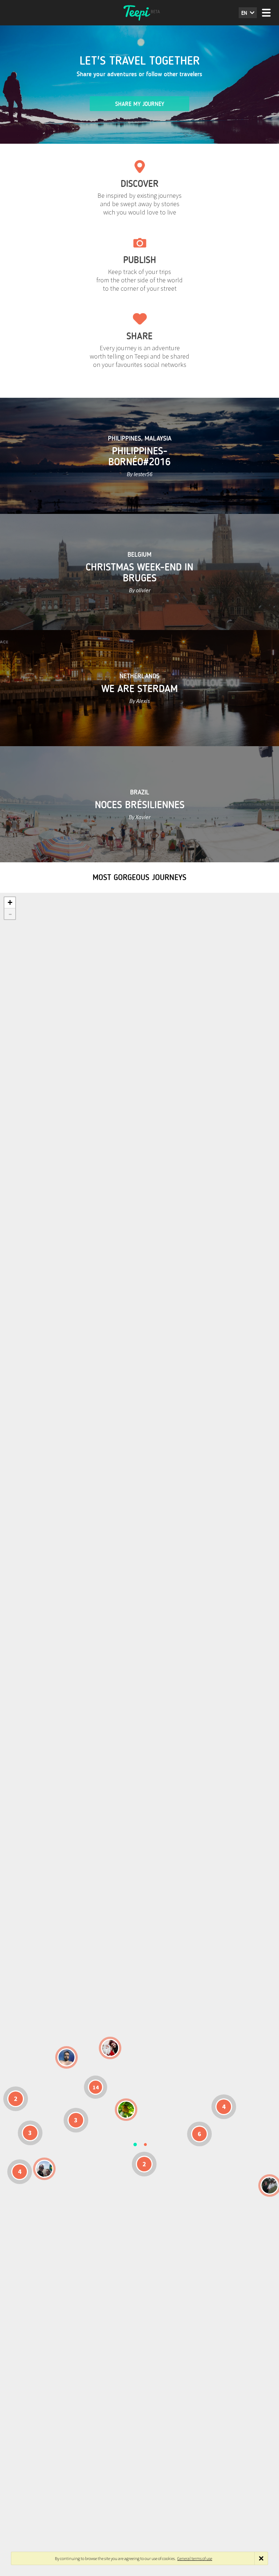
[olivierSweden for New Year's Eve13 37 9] (110, 2048)
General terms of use (195, 2558)
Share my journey (140, 104)
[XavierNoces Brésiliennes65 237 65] (44, 2169)
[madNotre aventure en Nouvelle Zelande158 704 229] (270, 2185)
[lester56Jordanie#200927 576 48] (126, 2110)
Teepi (139, 13)
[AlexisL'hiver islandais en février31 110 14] (66, 2057)
